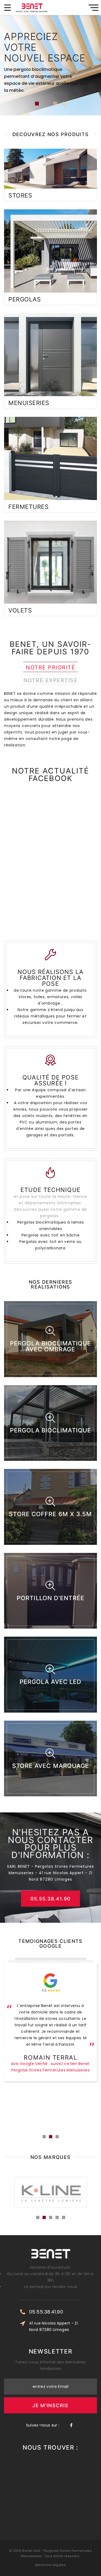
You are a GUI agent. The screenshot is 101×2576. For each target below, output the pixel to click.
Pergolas (25, 299)
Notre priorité (50, 667)
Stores (20, 195)
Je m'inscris (50, 2405)
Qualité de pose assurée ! (50, 1080)
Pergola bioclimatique (50, 1430)
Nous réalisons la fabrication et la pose (50, 978)
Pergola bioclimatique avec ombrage (50, 1346)
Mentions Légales (50, 2565)
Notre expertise (51, 680)
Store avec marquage (51, 1766)
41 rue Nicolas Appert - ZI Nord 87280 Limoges (53, 2326)
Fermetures (29, 507)
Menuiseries (29, 403)
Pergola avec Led (51, 1682)
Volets (20, 610)
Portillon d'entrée (50, 1598)
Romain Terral (50, 2057)
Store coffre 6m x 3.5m (50, 1514)
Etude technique (50, 1190)
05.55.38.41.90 (51, 1899)
